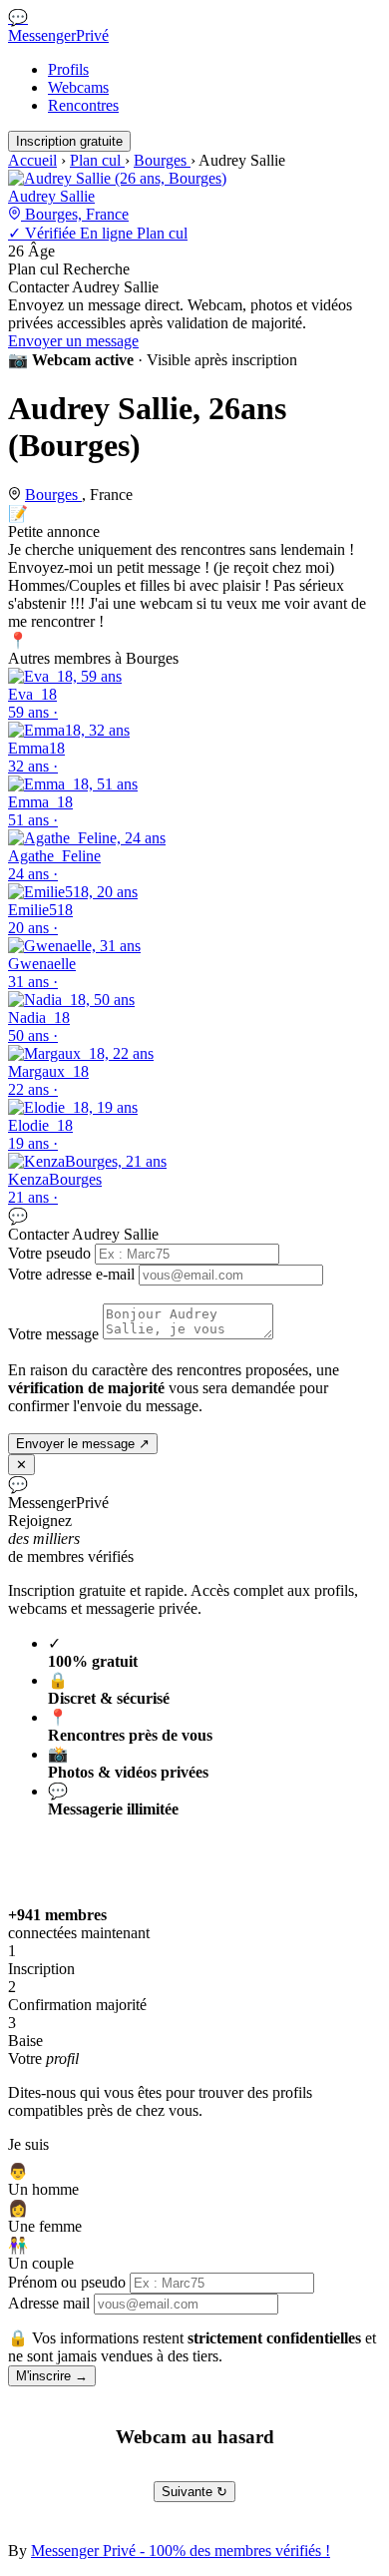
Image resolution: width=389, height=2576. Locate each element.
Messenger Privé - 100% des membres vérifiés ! (181, 2551)
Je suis (28, 2144)
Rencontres (83, 105)
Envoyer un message (73, 341)
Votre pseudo (49, 1253)
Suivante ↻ (194, 2492)
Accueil (32, 160)
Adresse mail (49, 2303)
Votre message (53, 1334)
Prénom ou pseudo (67, 2282)
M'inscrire (52, 2376)
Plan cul (97, 160)
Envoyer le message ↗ (83, 1444)
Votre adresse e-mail (71, 1274)
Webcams (78, 87)
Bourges (162, 160)
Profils (68, 69)
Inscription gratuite (69, 141)
